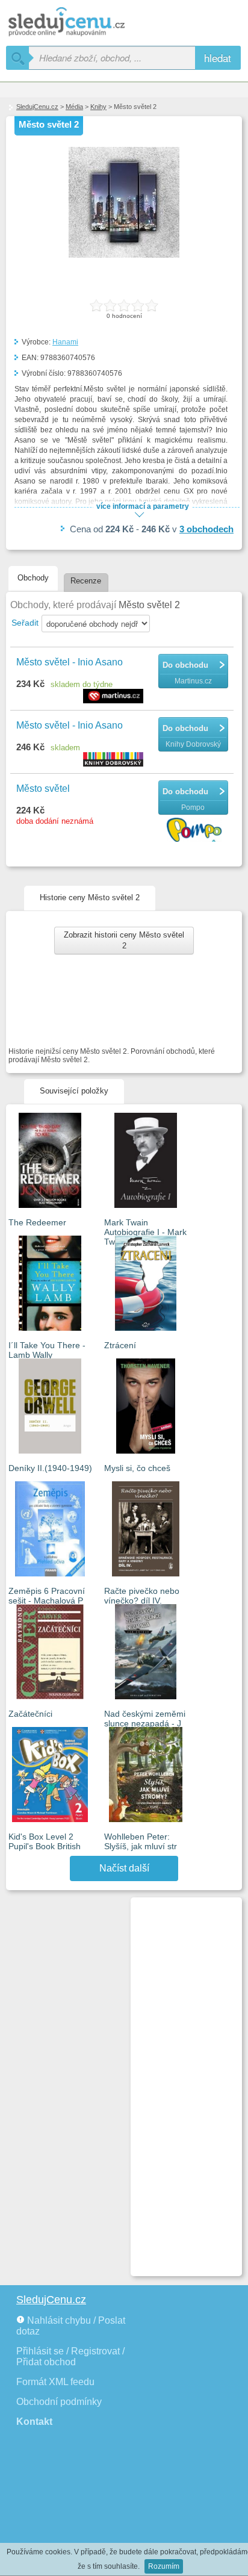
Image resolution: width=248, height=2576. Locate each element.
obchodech (206, 529)
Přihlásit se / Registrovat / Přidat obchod (70, 2357)
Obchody (33, 578)
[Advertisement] (181, 2082)
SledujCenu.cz (37, 107)
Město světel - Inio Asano (70, 662)
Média (74, 107)
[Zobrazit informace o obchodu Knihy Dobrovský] (115, 760)
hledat (218, 58)
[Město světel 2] (124, 255)
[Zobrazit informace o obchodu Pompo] (196, 831)
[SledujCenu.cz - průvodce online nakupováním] (84, 23)
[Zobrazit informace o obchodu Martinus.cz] (115, 697)
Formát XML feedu (55, 2382)
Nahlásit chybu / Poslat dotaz (71, 2326)
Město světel (43, 789)
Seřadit (25, 623)
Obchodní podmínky (59, 2402)
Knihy (98, 107)
